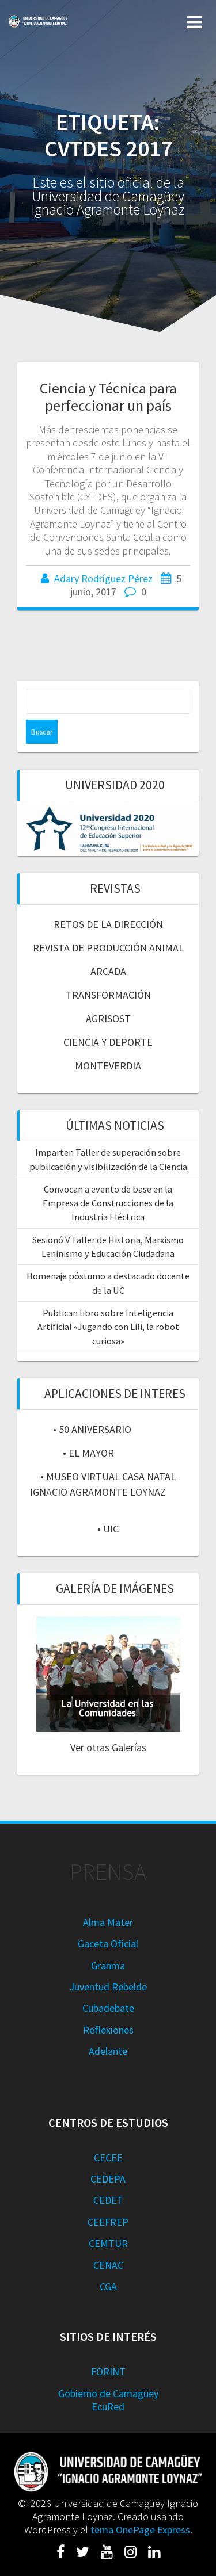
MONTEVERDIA (108, 1066)
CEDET (108, 2200)
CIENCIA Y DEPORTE (108, 1042)
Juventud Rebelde (108, 1987)
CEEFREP (108, 2222)
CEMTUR (108, 2243)
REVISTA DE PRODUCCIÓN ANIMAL (108, 948)
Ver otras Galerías (108, 1747)
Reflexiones (108, 2030)
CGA (108, 2286)
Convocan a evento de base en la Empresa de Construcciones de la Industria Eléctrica (108, 1203)
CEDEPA (108, 2179)
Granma (108, 1965)
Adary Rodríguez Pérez (103, 578)
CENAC (108, 2265)
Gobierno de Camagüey (108, 2393)
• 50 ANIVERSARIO (92, 1429)
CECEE (108, 2158)
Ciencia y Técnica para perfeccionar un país (108, 397)
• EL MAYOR (88, 1453)
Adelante (108, 2051)
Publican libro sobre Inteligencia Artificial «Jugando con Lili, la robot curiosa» (108, 1327)
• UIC (108, 1529)
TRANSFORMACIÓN (108, 995)
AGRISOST (108, 1018)
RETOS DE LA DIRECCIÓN (108, 924)
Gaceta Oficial (108, 1944)
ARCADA (108, 971)
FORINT (108, 2371)
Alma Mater (108, 1922)
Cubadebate (108, 2008)
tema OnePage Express (140, 2530)
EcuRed (108, 2407)
